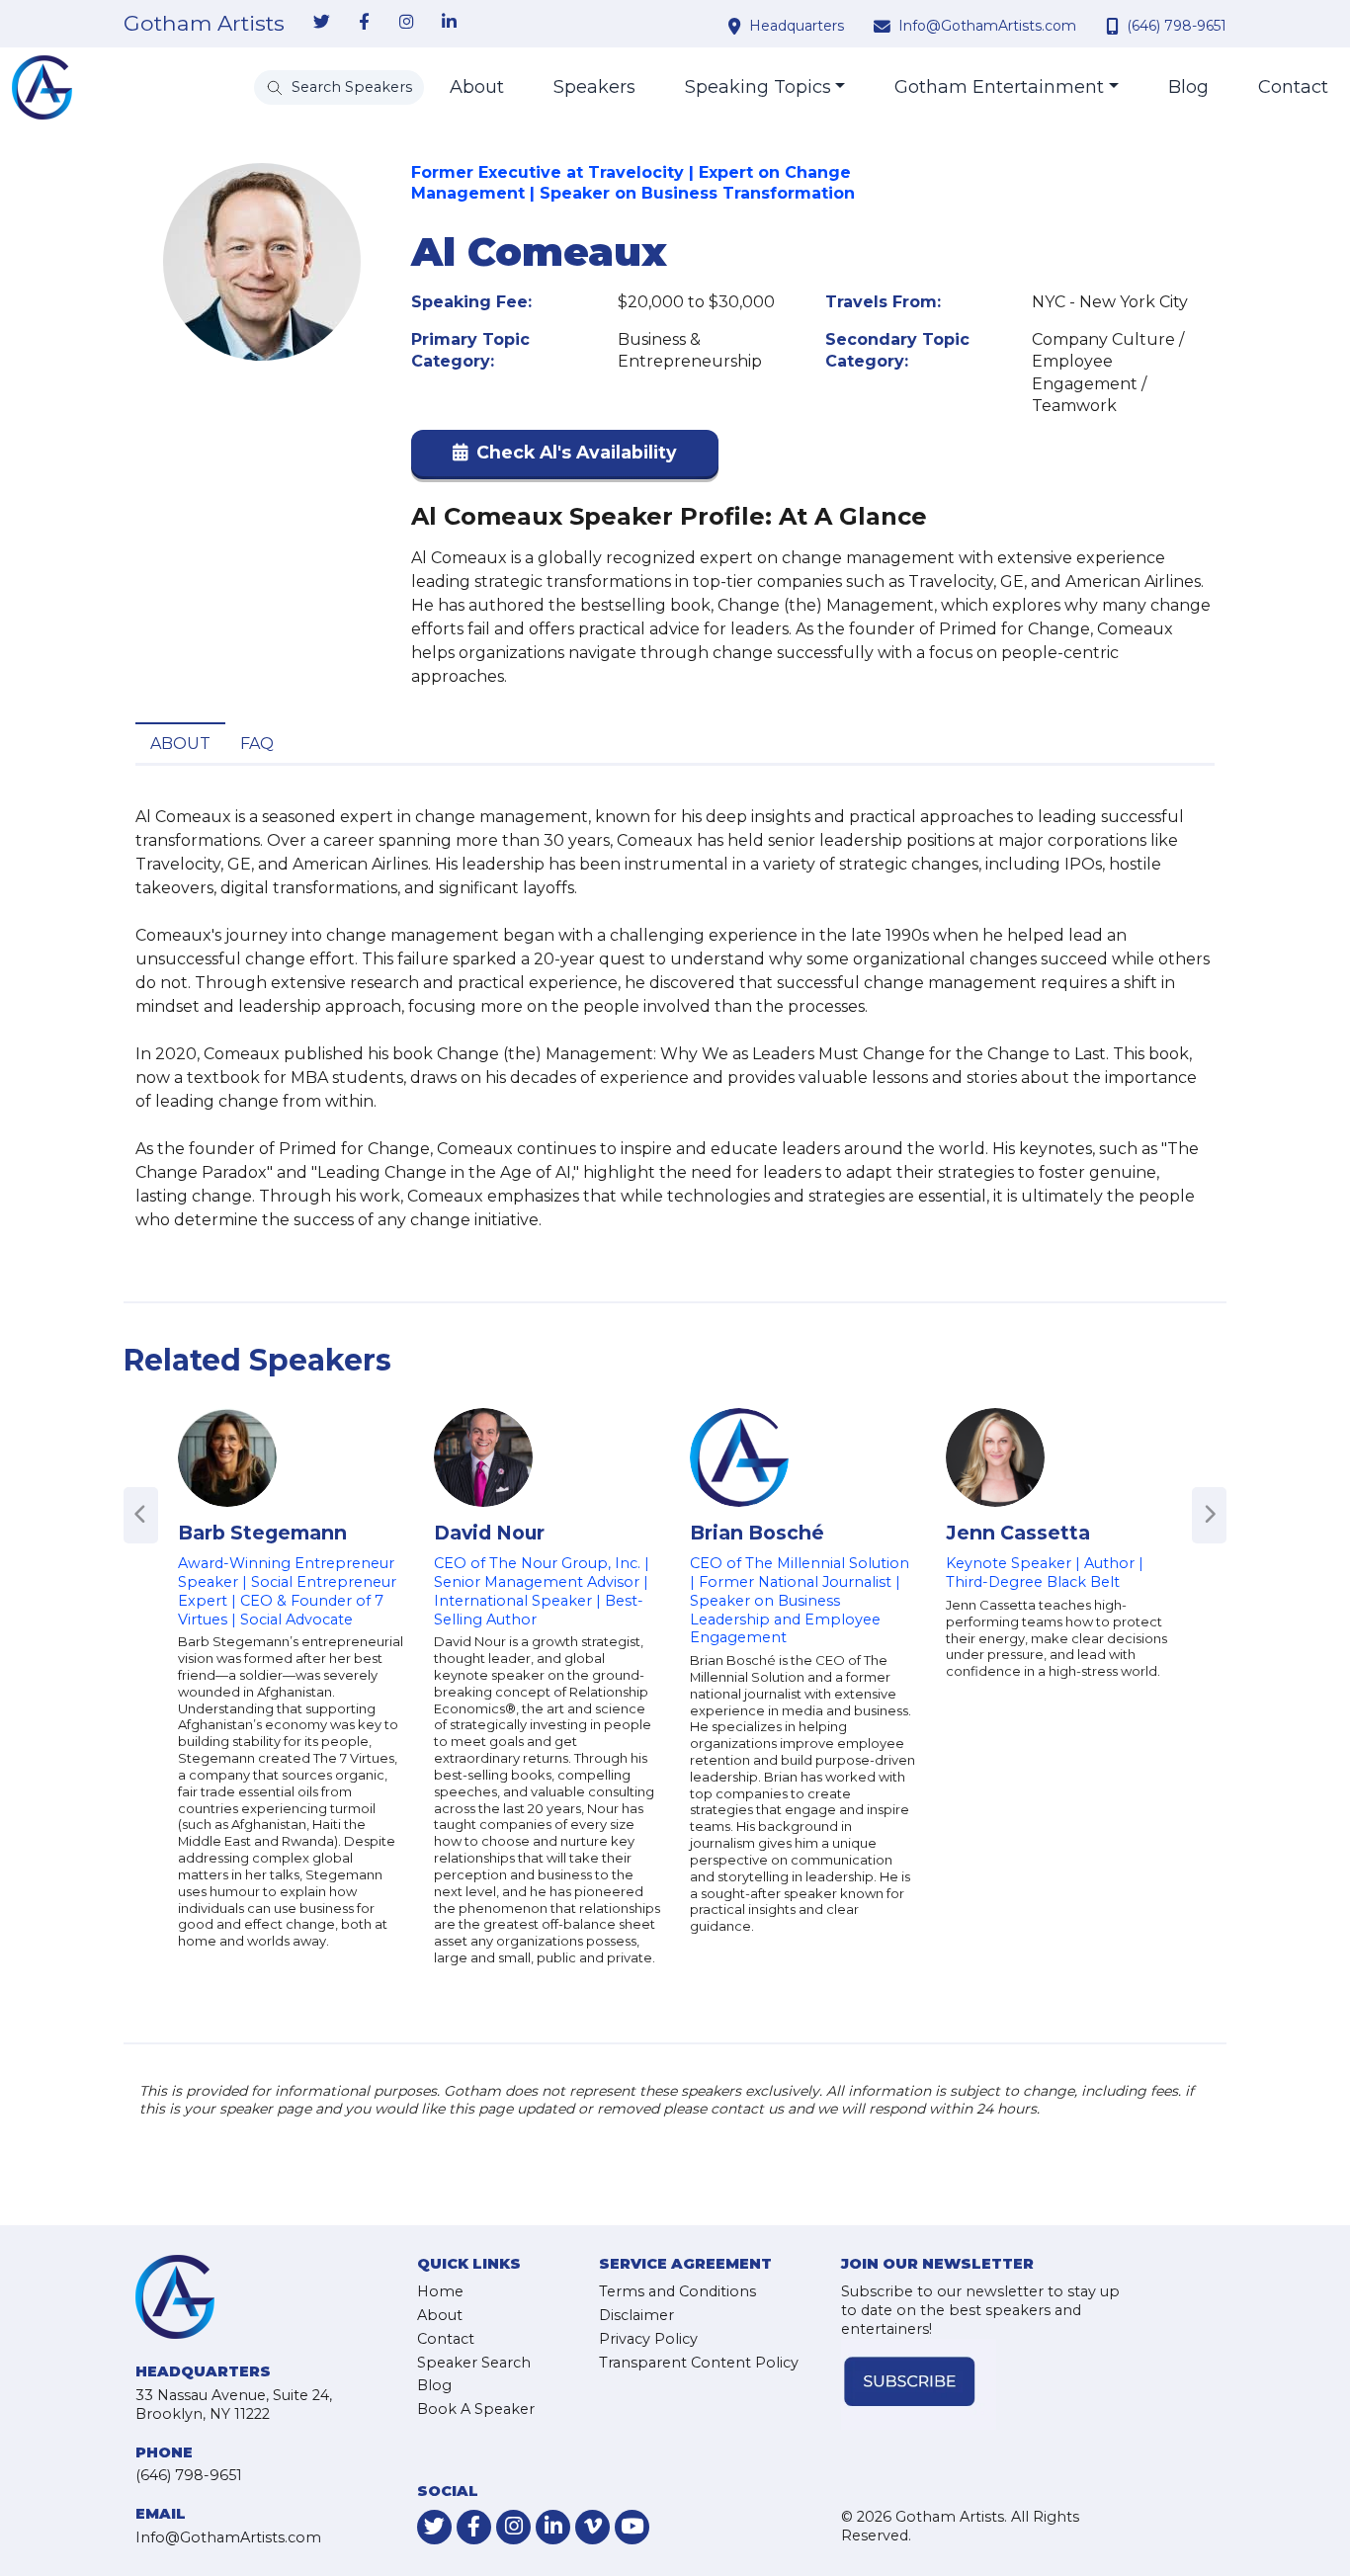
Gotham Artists (204, 24)
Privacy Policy (648, 2339)
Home (440, 2291)
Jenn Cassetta (1018, 1533)
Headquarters (797, 26)
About (477, 87)
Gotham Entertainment (999, 87)
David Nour (489, 1533)
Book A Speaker (476, 2409)
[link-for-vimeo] (592, 2527)
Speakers (594, 87)
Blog (1188, 87)
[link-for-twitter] (321, 23)
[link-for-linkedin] (449, 23)
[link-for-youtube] (632, 2527)
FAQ (257, 744)
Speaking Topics (758, 87)
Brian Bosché (757, 1533)
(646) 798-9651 (1177, 26)
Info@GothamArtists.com (987, 26)
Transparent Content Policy (699, 2363)
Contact (1293, 87)
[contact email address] (885, 26)
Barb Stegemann (262, 1533)
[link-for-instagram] (406, 23)
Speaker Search (474, 2363)
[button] (565, 457)
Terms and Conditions (677, 2291)
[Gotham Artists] (42, 87)
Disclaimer (636, 2315)
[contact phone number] (1115, 26)
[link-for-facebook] (364, 23)
